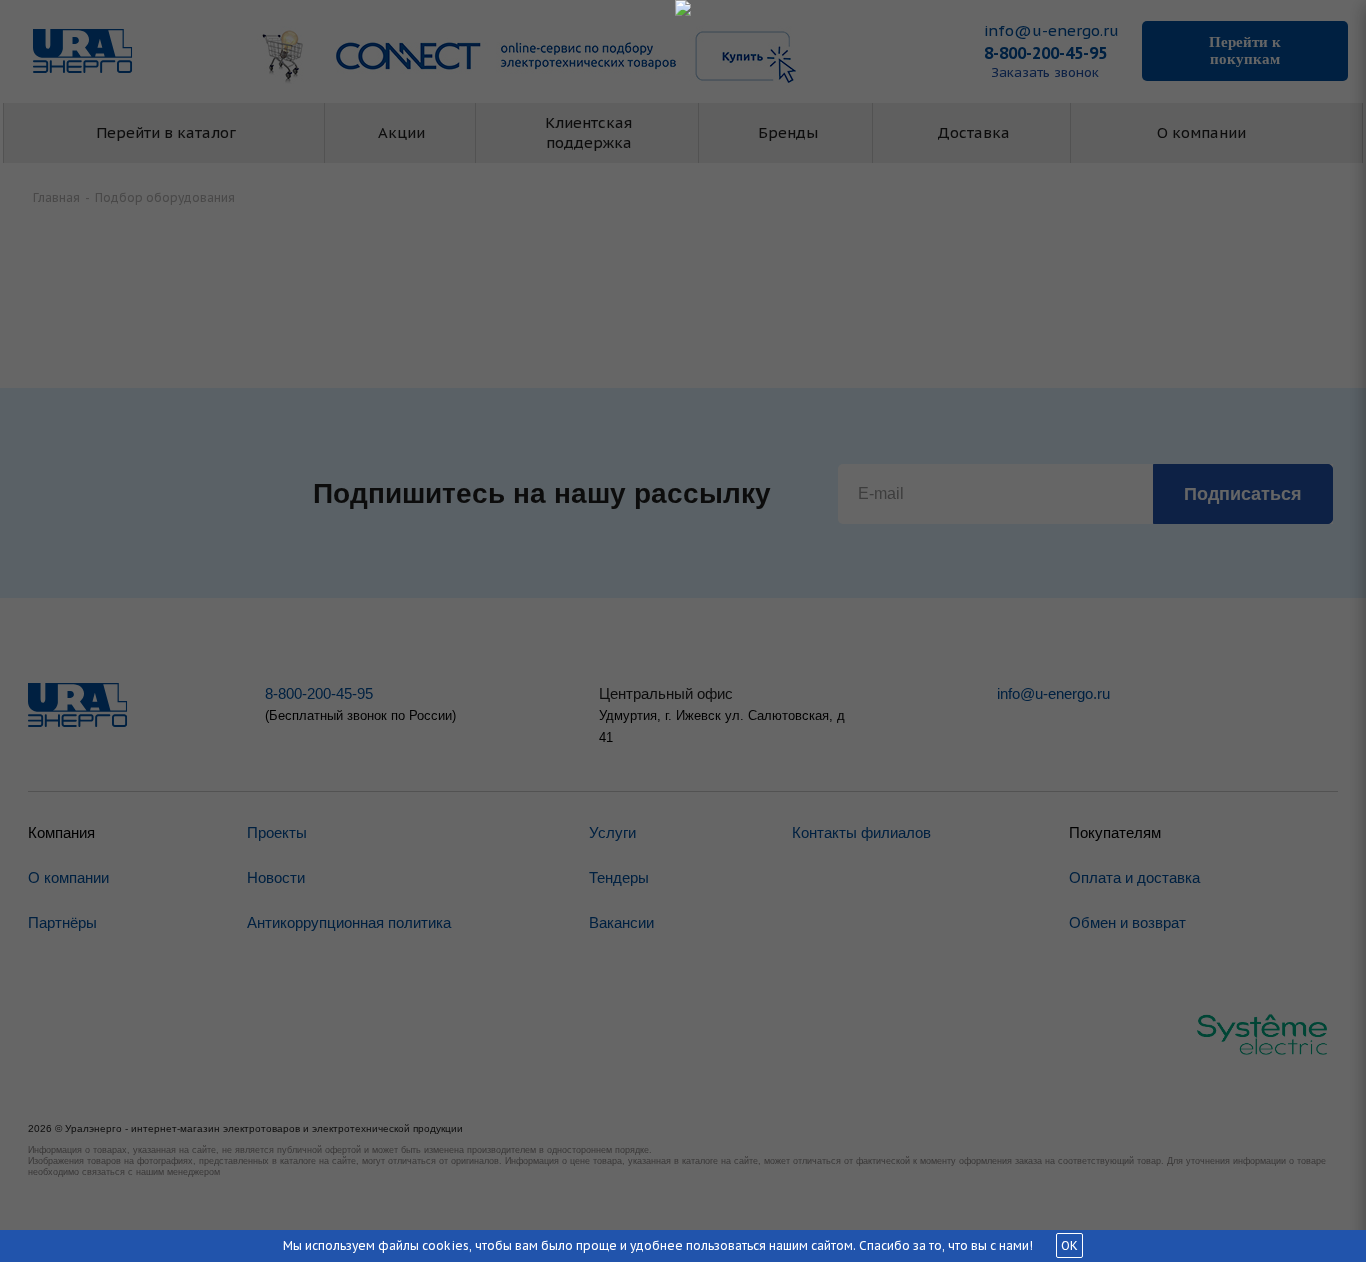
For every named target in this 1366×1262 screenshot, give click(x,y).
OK (1069, 1245)
